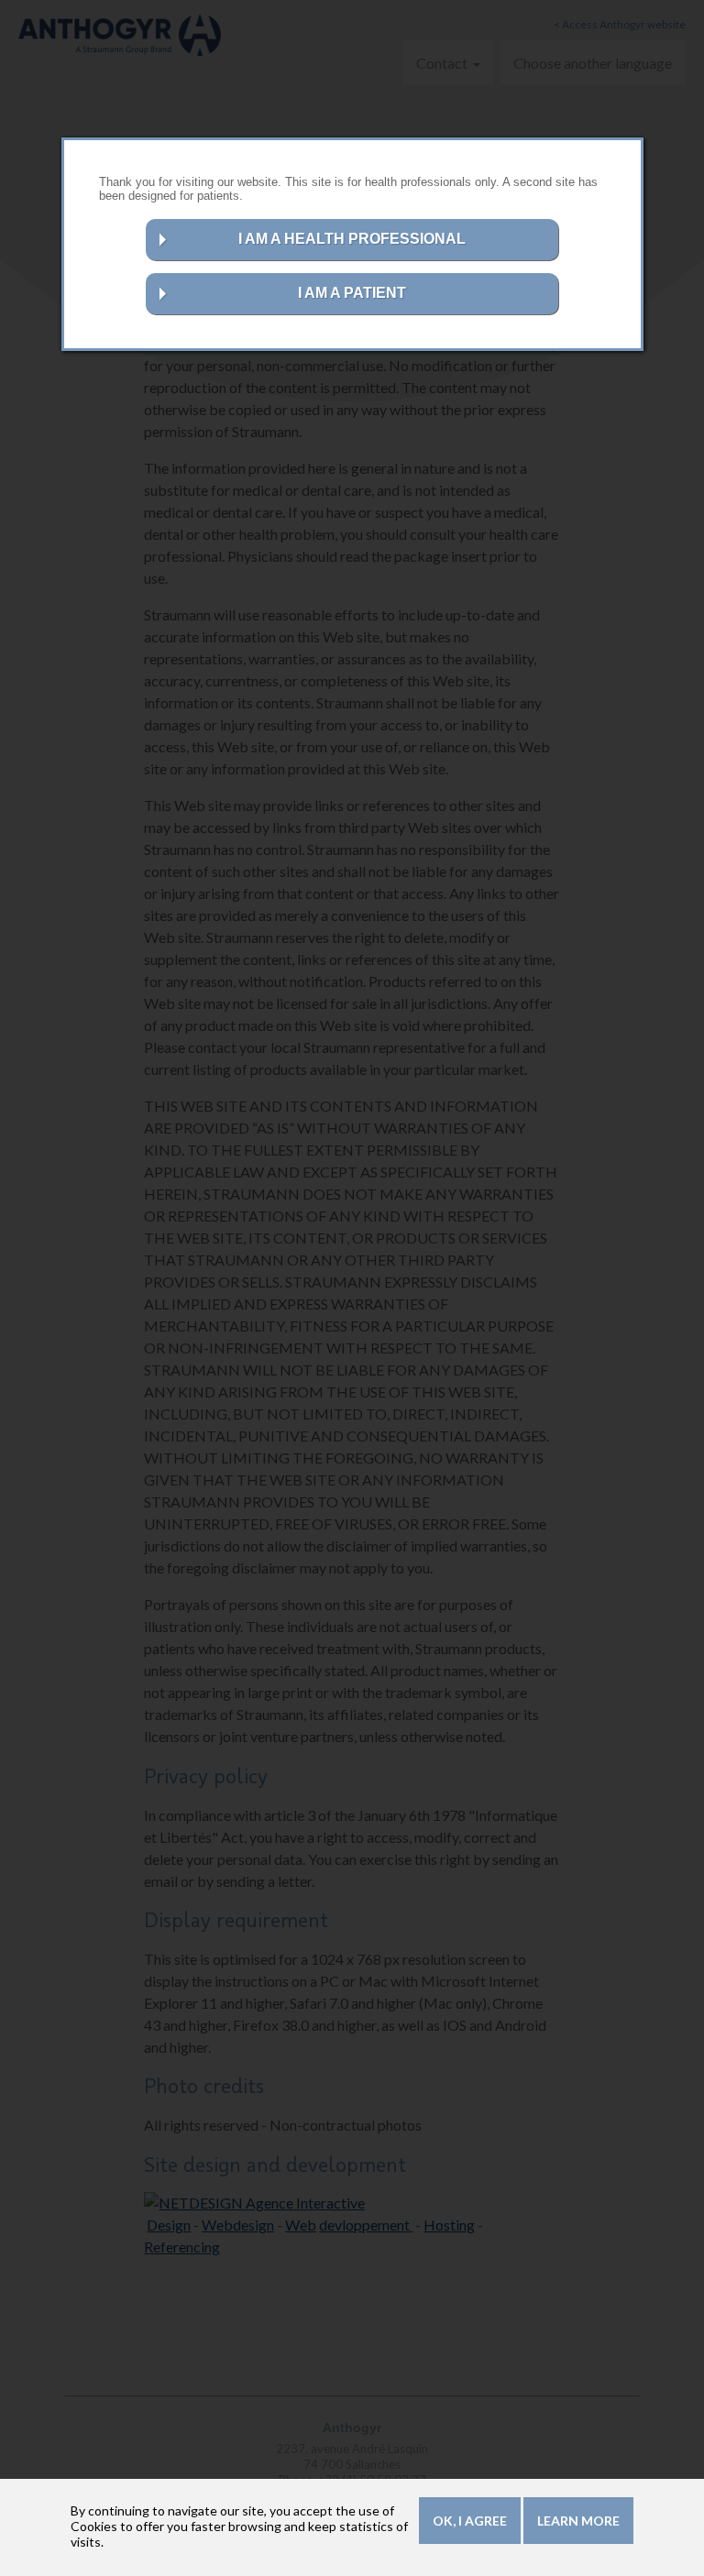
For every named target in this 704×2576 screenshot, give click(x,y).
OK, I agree (470, 2521)
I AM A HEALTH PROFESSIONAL (352, 239)
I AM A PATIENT (352, 293)
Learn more (578, 2521)
